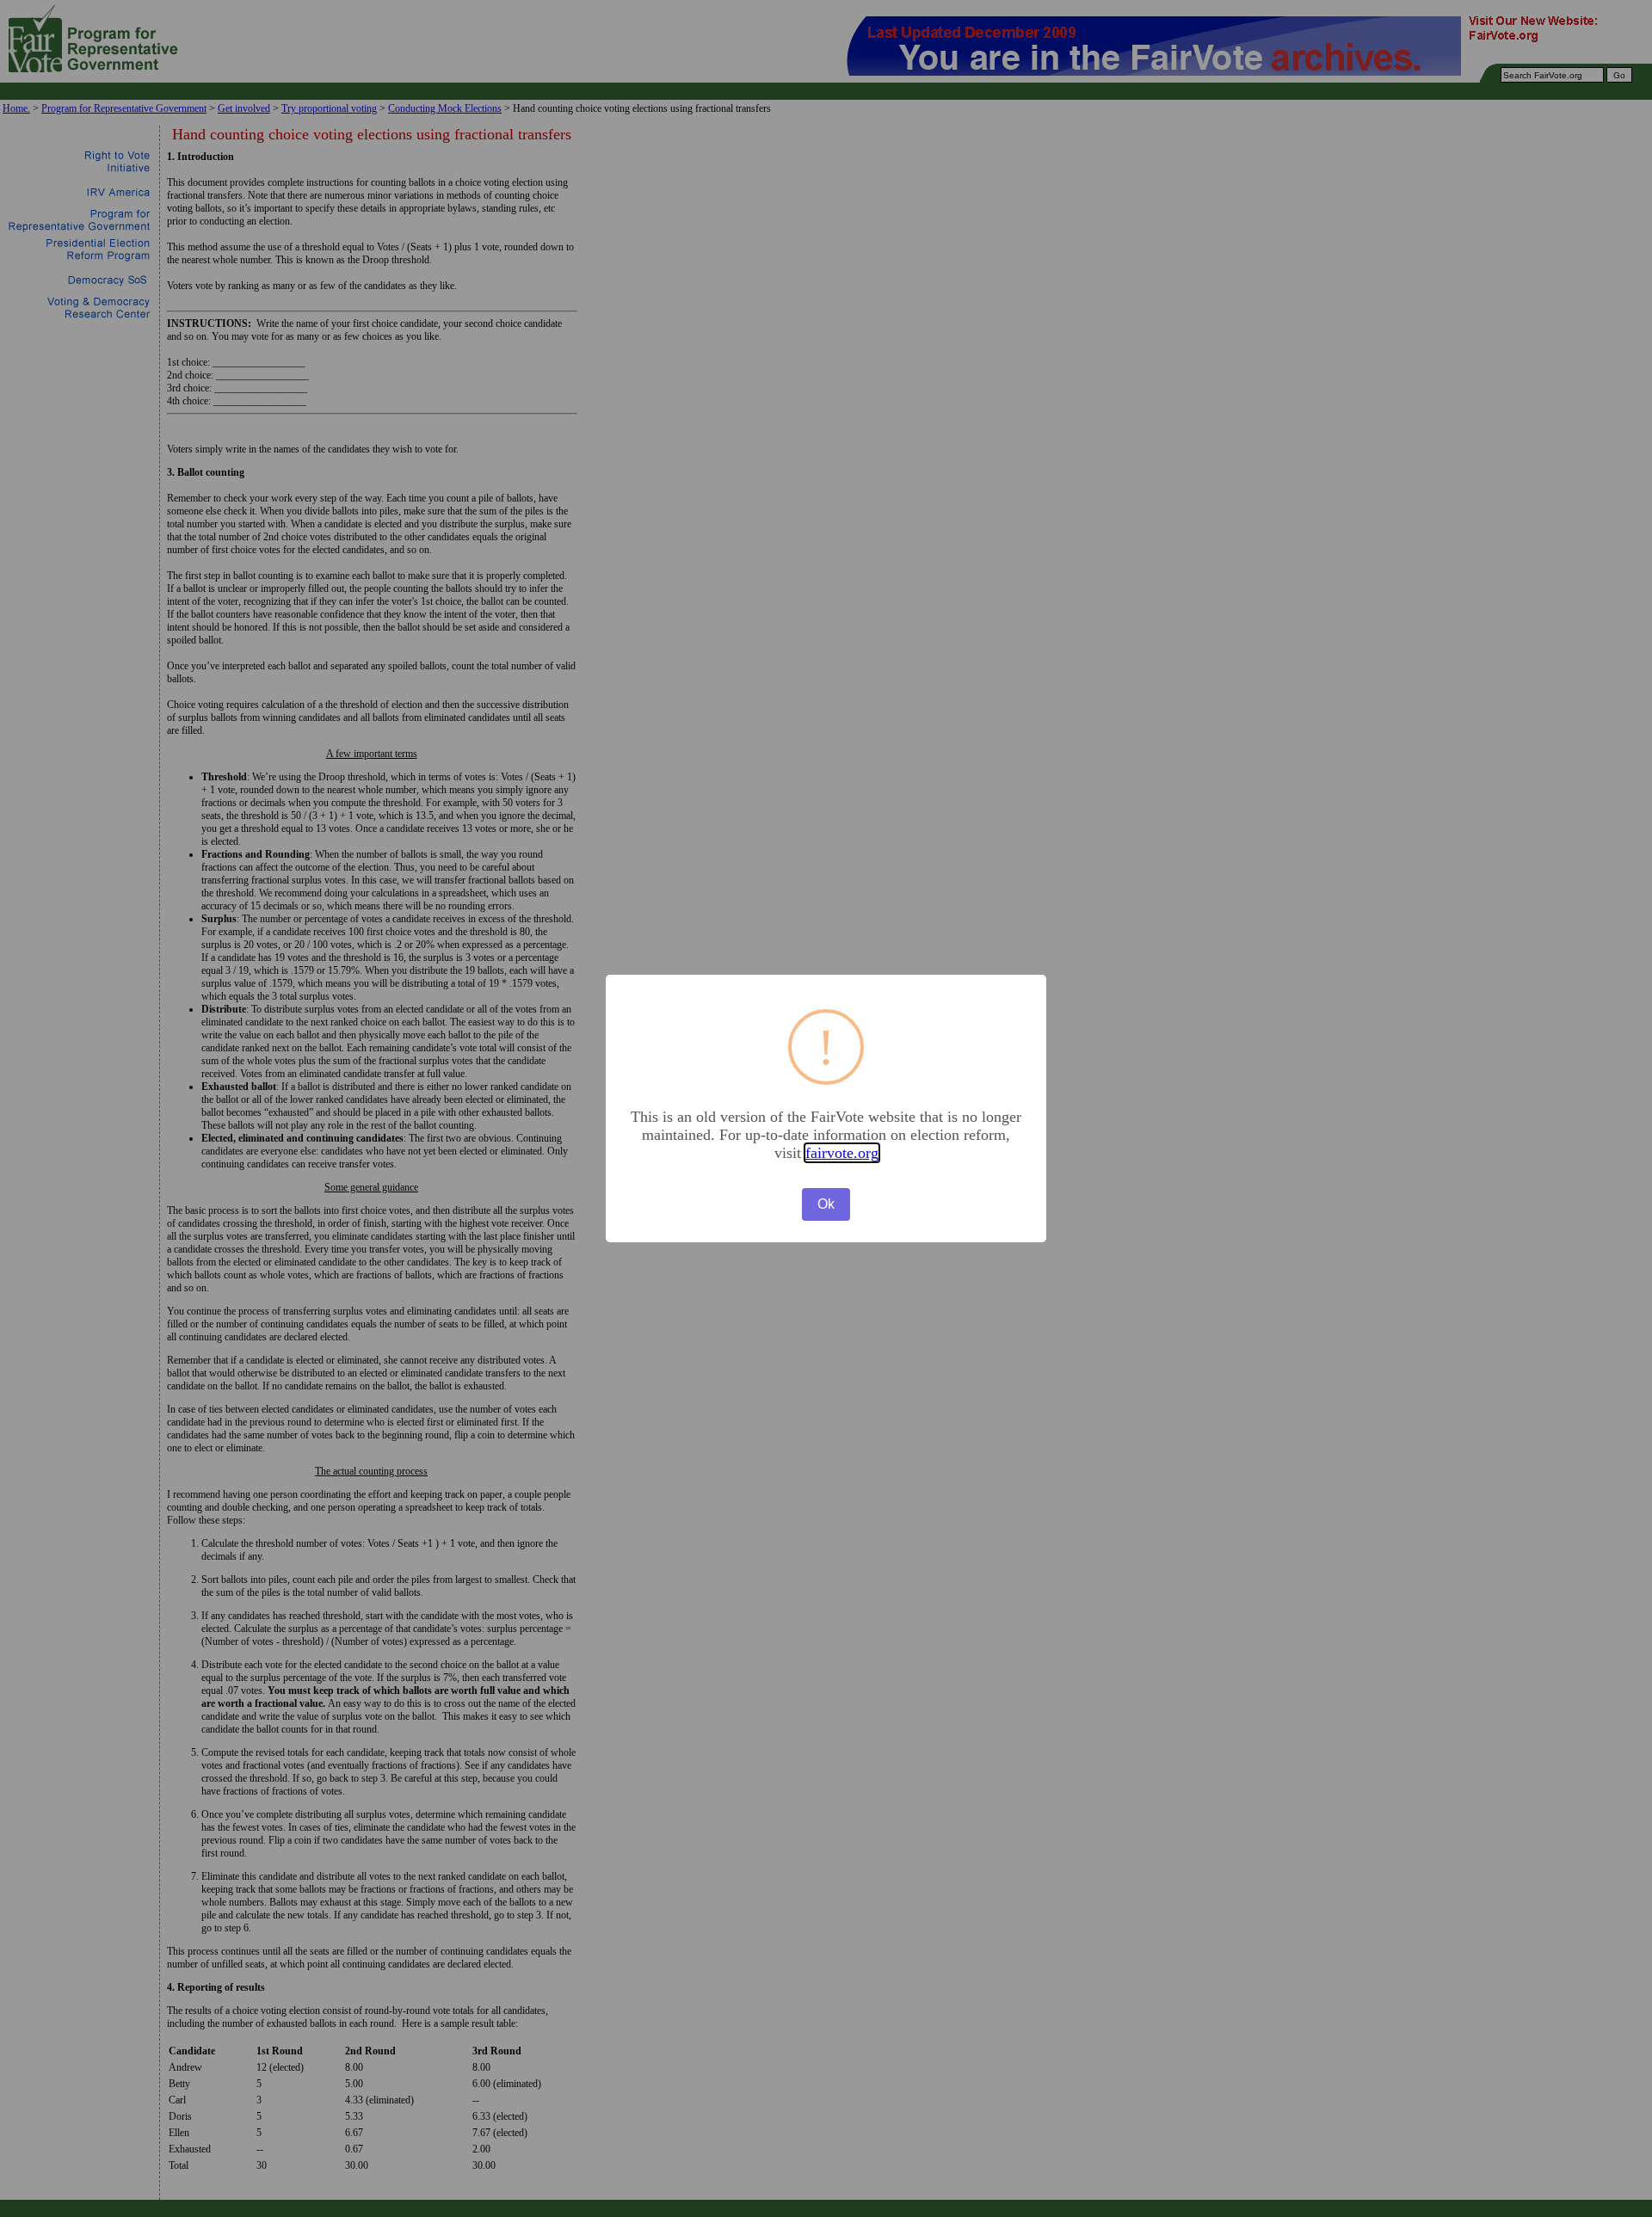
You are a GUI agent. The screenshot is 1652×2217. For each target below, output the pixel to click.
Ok (826, 1204)
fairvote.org (842, 1153)
